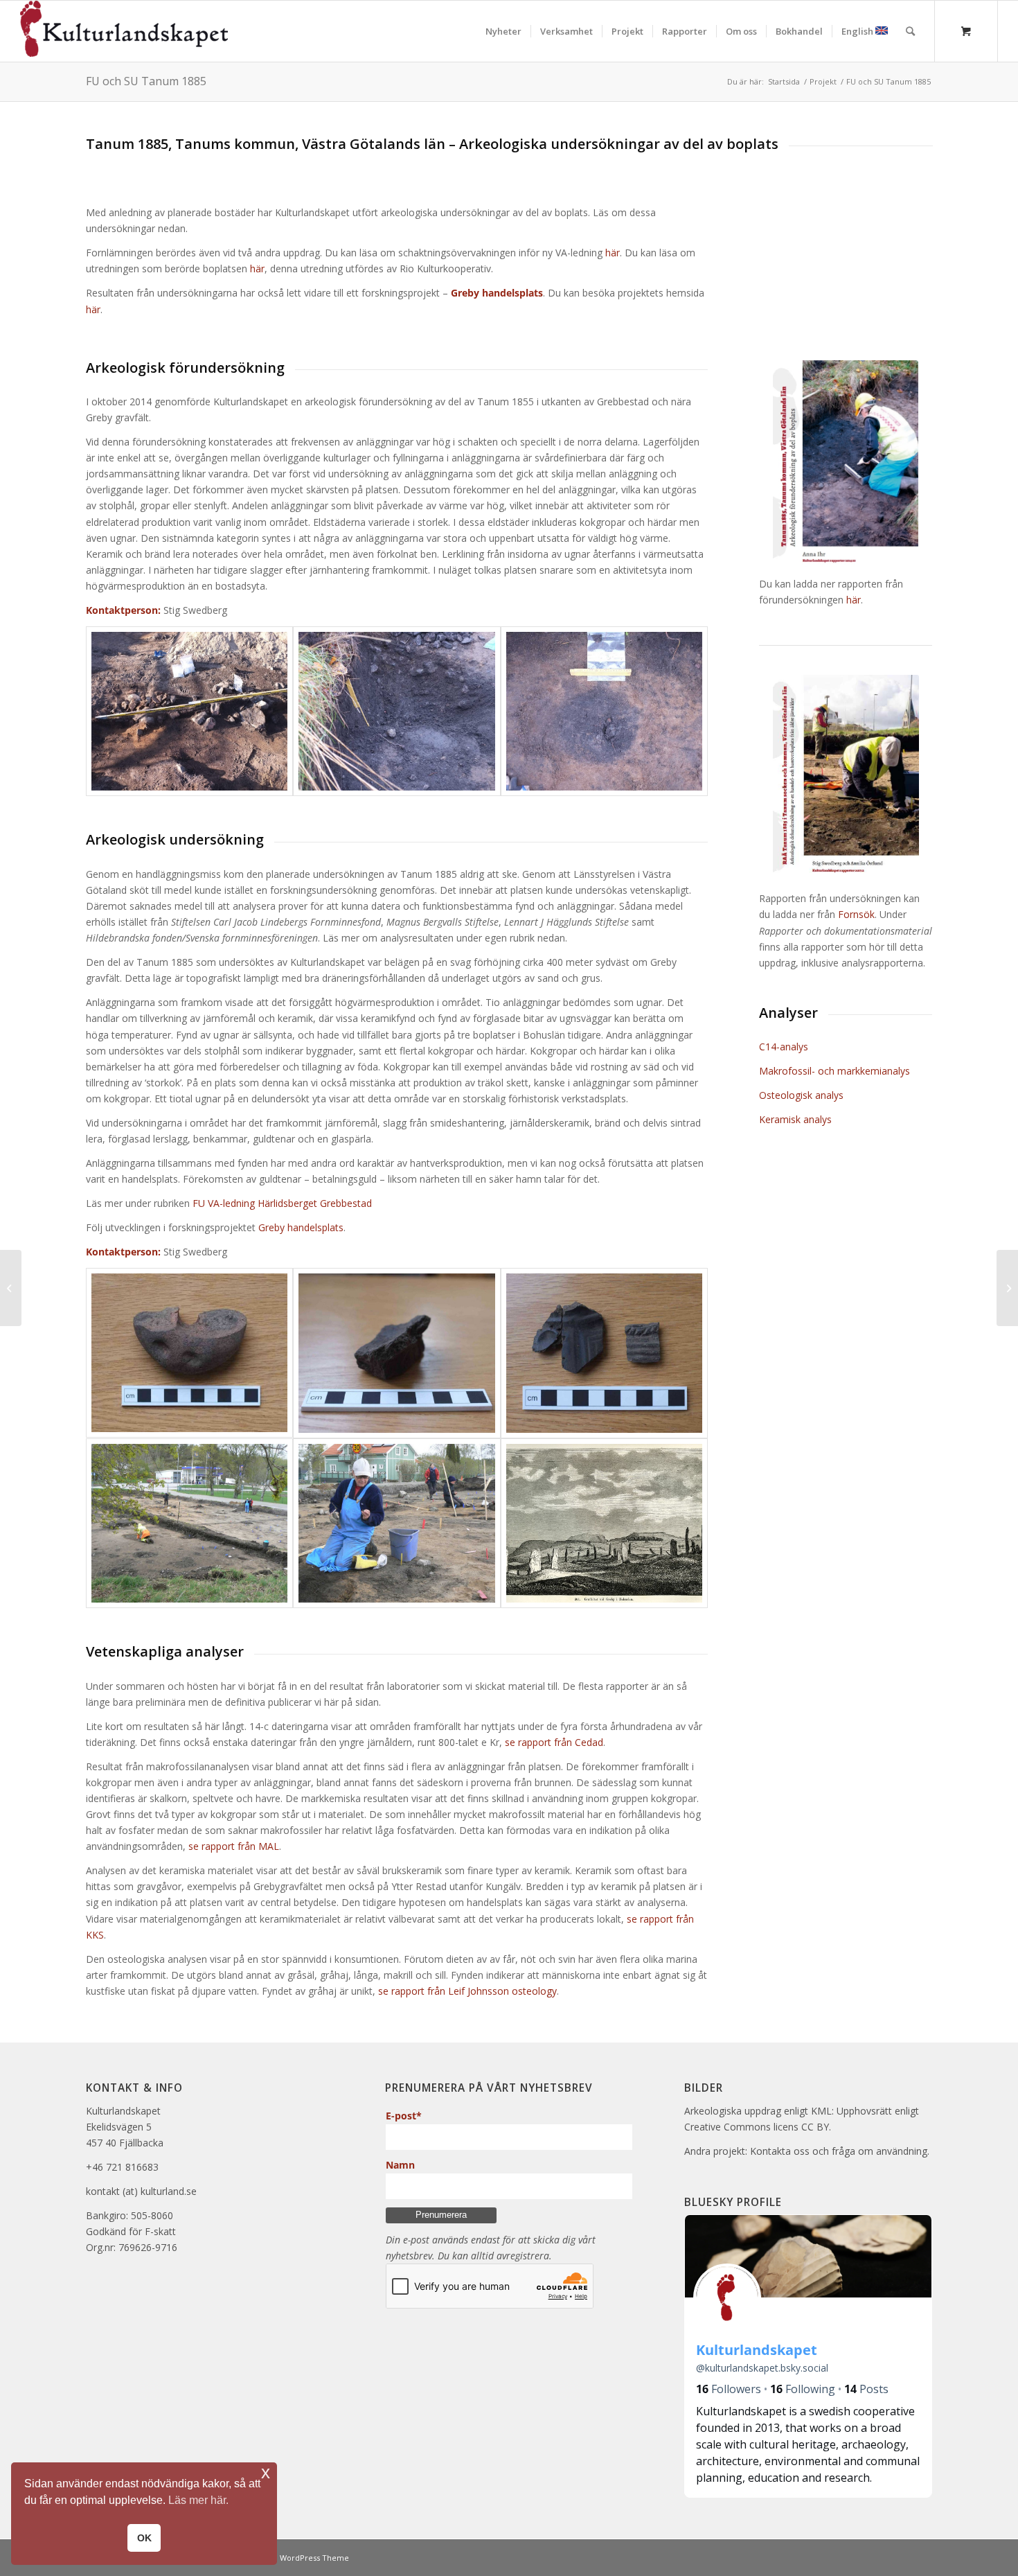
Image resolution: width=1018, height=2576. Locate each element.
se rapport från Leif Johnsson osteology (467, 1991)
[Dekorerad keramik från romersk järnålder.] (605, 1353)
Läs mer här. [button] (198, 2500)
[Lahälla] (11, 1288)
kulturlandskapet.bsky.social (762, 2368)
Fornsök (856, 914)
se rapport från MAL (234, 1846)
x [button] (266, 2472)
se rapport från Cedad (554, 1742)
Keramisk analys (795, 1119)
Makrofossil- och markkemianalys (834, 1071)
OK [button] (144, 2538)
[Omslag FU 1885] (846, 464)
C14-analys (784, 1047)
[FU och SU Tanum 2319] (1007, 1288)
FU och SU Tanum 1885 (146, 81)
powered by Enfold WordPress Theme (278, 2558)
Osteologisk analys (801, 1095)
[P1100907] (397, 1524)
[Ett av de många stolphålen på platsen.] (605, 712)
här (613, 253)
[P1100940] (190, 1524)
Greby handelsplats (301, 1227)
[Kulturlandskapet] (124, 31)
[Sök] (910, 31)
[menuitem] (503, 31)
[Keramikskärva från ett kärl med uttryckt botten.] (397, 1353)
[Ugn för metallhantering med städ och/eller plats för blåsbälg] (190, 712)
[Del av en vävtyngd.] (190, 1353)
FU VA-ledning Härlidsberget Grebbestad (282, 1203)
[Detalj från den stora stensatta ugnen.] (397, 712)
